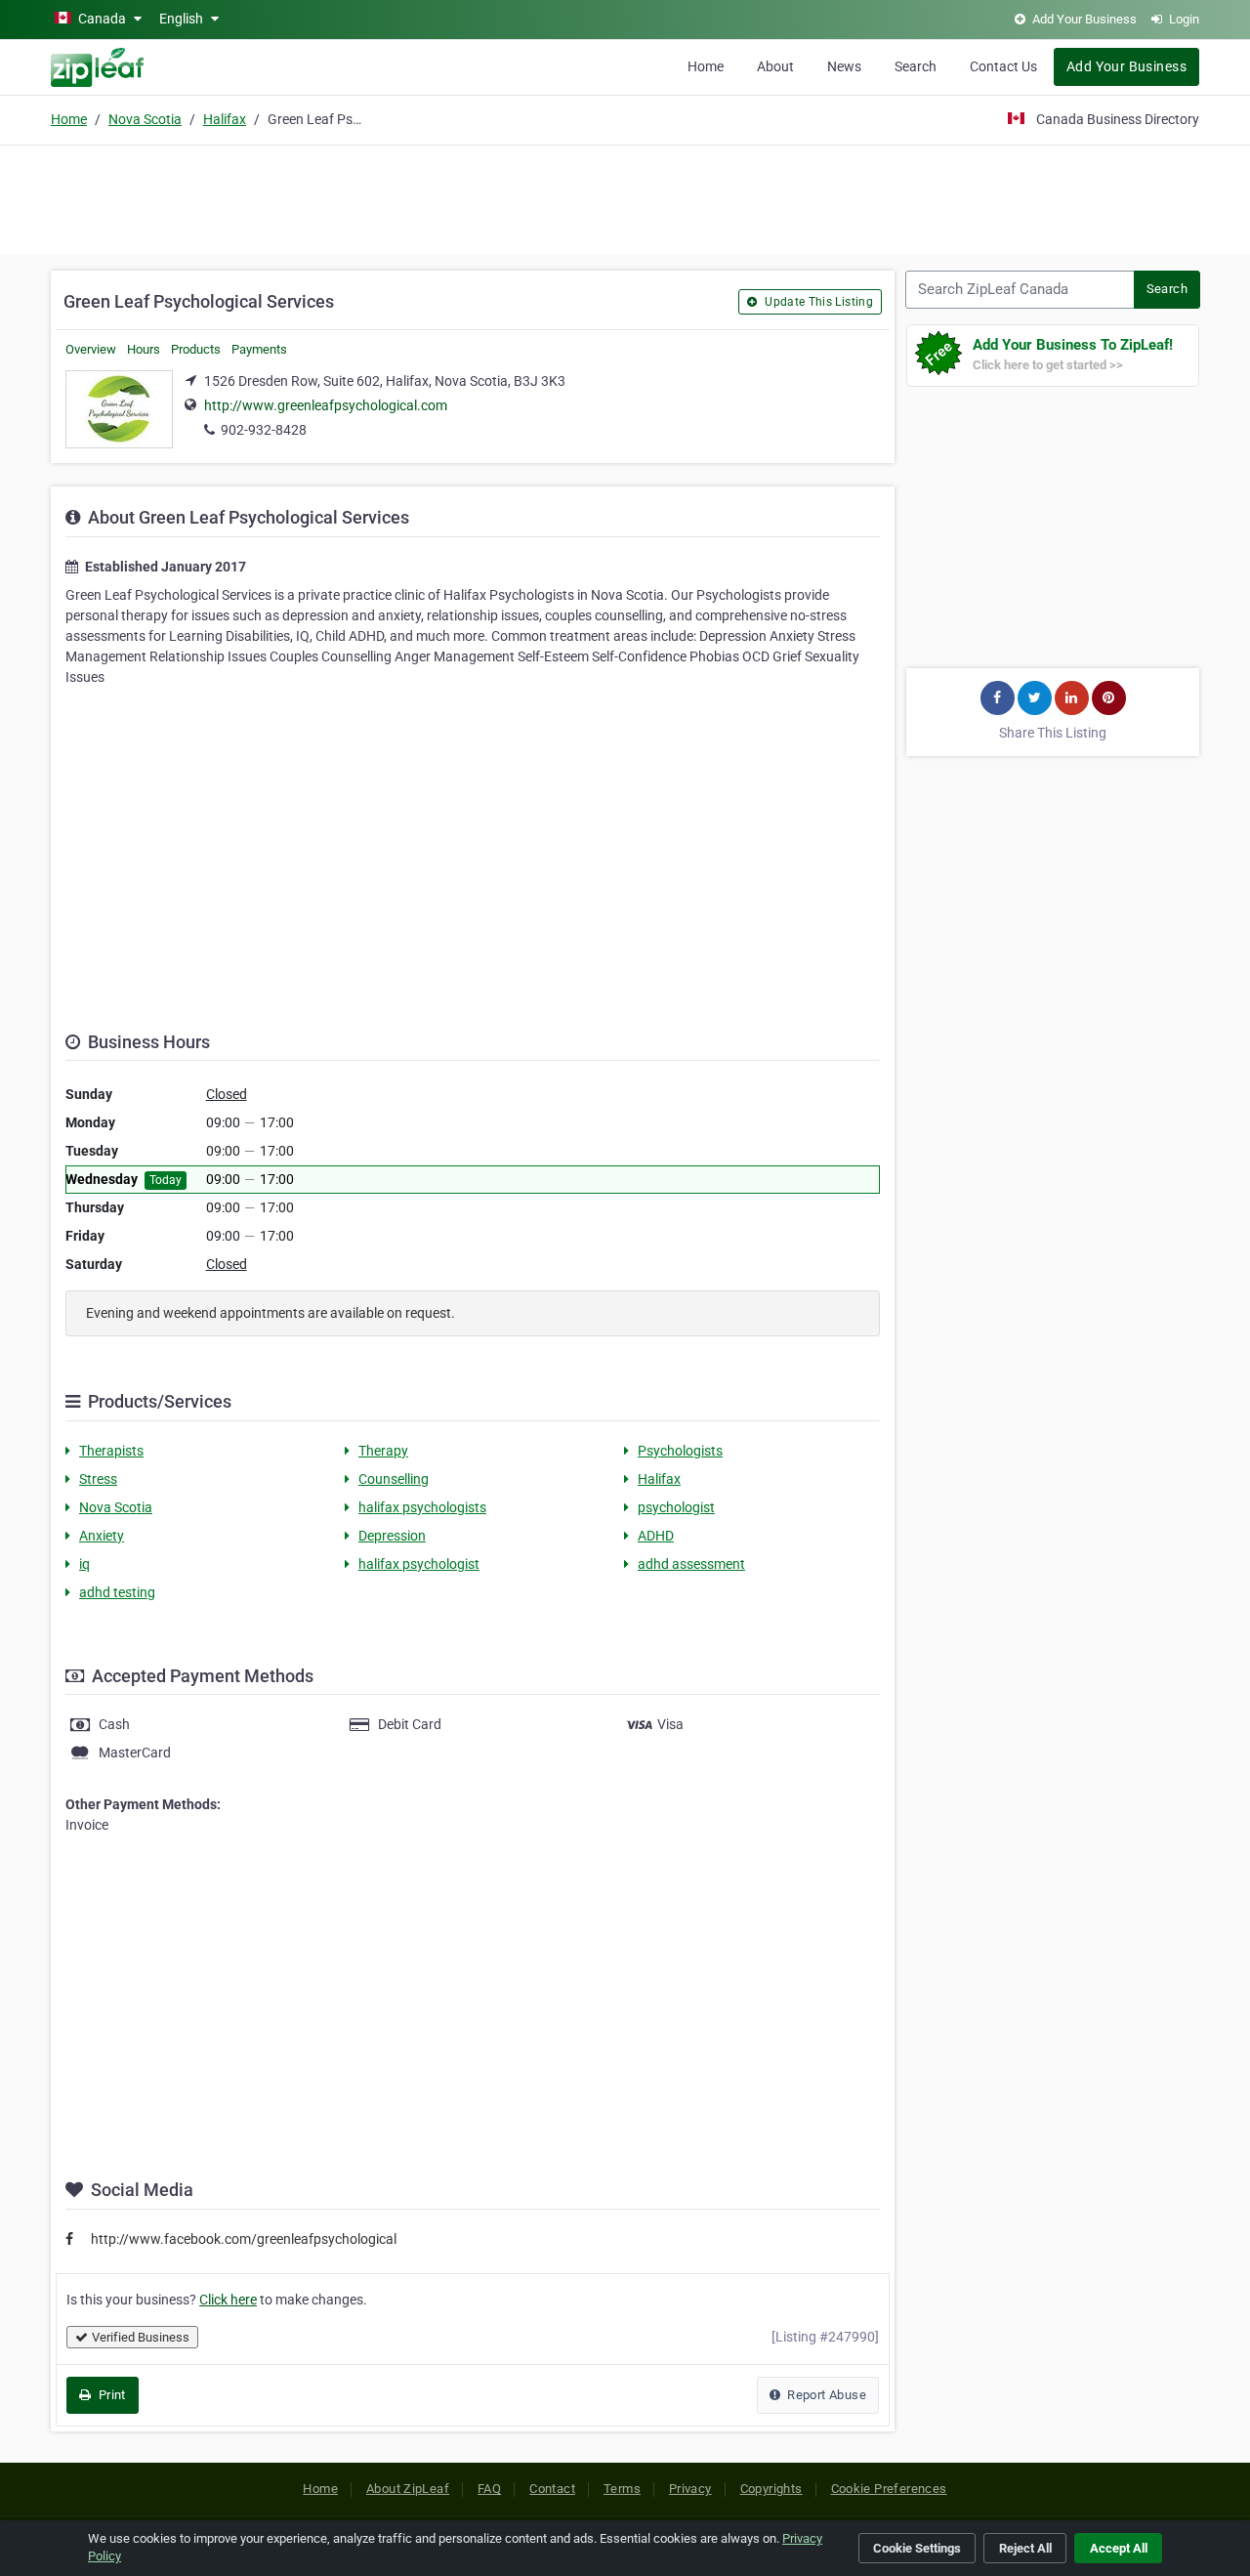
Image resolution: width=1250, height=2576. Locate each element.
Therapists (111, 1451)
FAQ (489, 2489)
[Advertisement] (625, 197)
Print (110, 2395)
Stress (98, 1479)
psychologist (676, 1507)
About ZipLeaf (408, 2489)
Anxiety (102, 1536)
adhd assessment (691, 1564)
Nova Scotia (145, 119)
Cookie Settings (917, 2548)
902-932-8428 (264, 430)
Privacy (690, 2489)
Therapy (383, 1451)
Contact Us (1003, 66)
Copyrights (771, 2489)
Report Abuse (825, 2395)
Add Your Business (1126, 66)
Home (706, 66)
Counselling (394, 1479)
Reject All (1025, 2548)
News (844, 66)
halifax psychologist (419, 1564)
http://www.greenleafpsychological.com (326, 405)
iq (84, 1564)
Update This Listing (817, 302)
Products (196, 349)
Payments (259, 349)
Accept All (1119, 2548)
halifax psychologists (422, 1507)
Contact (552, 2489)
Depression (392, 1536)
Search (916, 66)
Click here (228, 2300)
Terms (622, 2489)
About (775, 66)
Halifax (225, 119)
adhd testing (117, 1592)
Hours (144, 349)
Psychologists (680, 1451)
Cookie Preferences (889, 2489)
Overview (91, 349)
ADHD (656, 1536)
